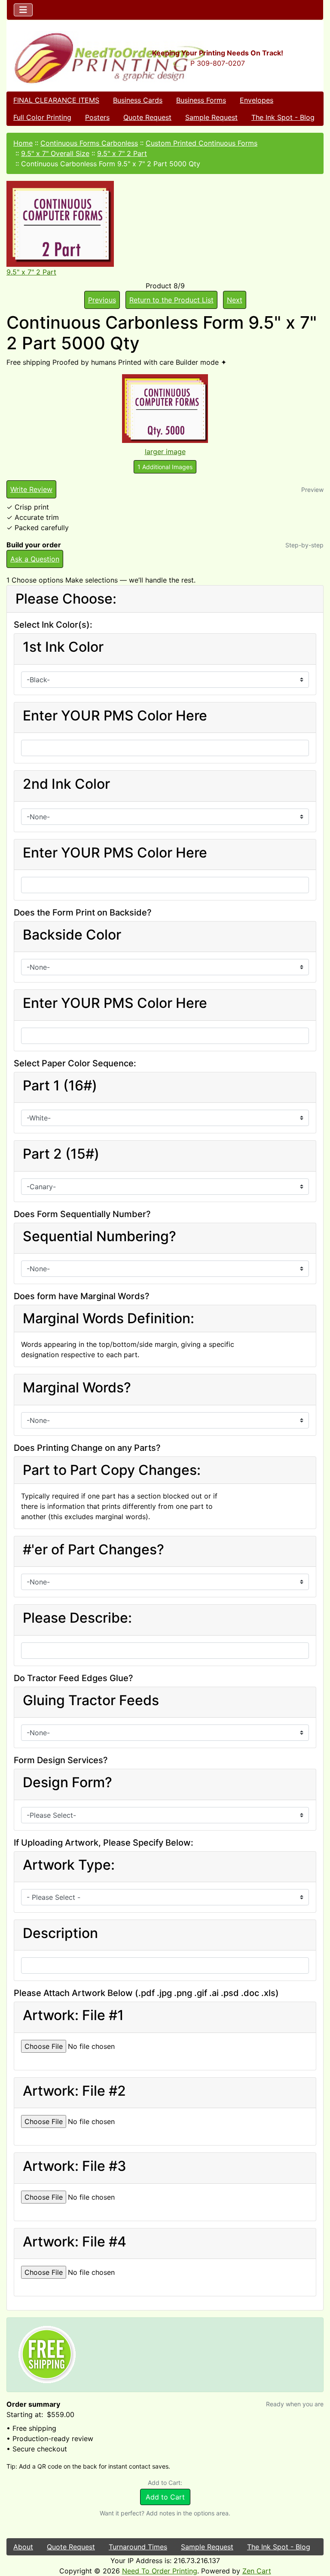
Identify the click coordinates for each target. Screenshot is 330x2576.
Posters (97, 117)
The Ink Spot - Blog (283, 117)
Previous (102, 300)
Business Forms (201, 100)
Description (60, 1933)
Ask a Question (35, 559)
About (23, 2547)
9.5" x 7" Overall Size (55, 153)
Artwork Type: (69, 1865)
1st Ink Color (63, 647)
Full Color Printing (42, 117)
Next (235, 300)
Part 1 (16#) (60, 1086)
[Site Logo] (60, 58)
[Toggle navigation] (23, 10)
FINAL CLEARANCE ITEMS (56, 100)
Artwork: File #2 (74, 2091)
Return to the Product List (171, 300)
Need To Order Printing (160, 2571)
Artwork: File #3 (75, 2166)
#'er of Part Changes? (93, 1550)
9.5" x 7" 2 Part (122, 153)
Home (23, 143)
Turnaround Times (138, 2547)
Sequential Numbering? (99, 1236)
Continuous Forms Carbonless (89, 143)
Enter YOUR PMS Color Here (115, 716)
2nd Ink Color (66, 784)
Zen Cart (257, 2571)
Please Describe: (77, 1618)
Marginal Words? (77, 1388)
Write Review (31, 489)
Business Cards (138, 100)
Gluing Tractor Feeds (91, 1700)
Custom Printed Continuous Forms (202, 143)
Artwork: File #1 (73, 2015)
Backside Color (72, 935)
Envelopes (257, 100)
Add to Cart (165, 2497)
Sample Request (211, 117)
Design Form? (67, 1782)
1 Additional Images (165, 467)
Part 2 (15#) (61, 1154)
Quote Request (147, 117)
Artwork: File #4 (75, 2242)
